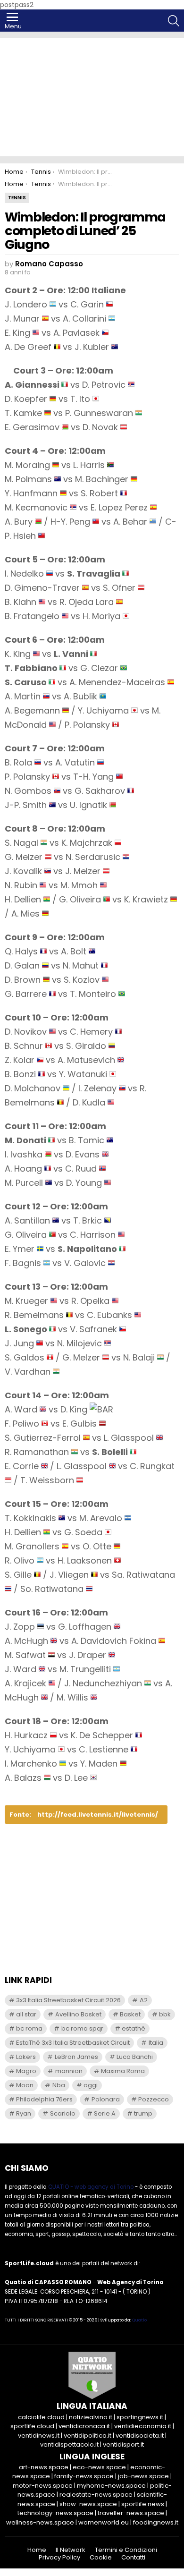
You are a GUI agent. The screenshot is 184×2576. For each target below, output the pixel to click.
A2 (144, 2000)
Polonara (106, 2099)
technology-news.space (55, 2513)
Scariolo (63, 2113)
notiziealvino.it (91, 2417)
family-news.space (84, 2476)
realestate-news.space (96, 2495)
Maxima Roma (123, 2071)
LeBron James (76, 2057)
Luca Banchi (135, 2057)
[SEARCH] (174, 21)
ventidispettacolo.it (69, 2444)
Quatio (139, 2320)
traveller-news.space (131, 2513)
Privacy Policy (59, 2558)
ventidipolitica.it (88, 2436)
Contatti (133, 2558)
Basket (130, 2014)
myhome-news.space (111, 2486)
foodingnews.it (156, 2522)
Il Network (71, 2550)
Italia (156, 2043)
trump (143, 2113)
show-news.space (88, 2504)
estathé (134, 2028)
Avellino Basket (78, 2014)
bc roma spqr (82, 2028)
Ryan (24, 2113)
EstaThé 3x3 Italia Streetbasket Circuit (73, 2043)
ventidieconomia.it (143, 2426)
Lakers (26, 2057)
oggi (91, 2085)
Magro (26, 2071)
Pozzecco (154, 2099)
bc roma (29, 2028)
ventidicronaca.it (84, 2426)
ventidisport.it (123, 2444)
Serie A (105, 2113)
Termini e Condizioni (126, 2550)
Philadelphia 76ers (44, 2099)
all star (26, 2014)
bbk (165, 2014)
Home (37, 2550)
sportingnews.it (140, 2417)
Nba (59, 2085)
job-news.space (143, 2476)
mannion (69, 2071)
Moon (25, 2085)
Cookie (101, 2558)
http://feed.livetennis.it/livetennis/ (98, 1815)
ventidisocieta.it (140, 2436)
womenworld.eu (104, 2522)
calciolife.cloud (41, 2417)
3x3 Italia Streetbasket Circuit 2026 (68, 2000)
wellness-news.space (40, 2522)
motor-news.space (43, 2486)
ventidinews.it (39, 2436)
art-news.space (44, 2467)
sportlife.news (143, 2504)
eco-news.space (99, 2467)
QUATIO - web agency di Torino (91, 2187)
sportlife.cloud (32, 2426)
